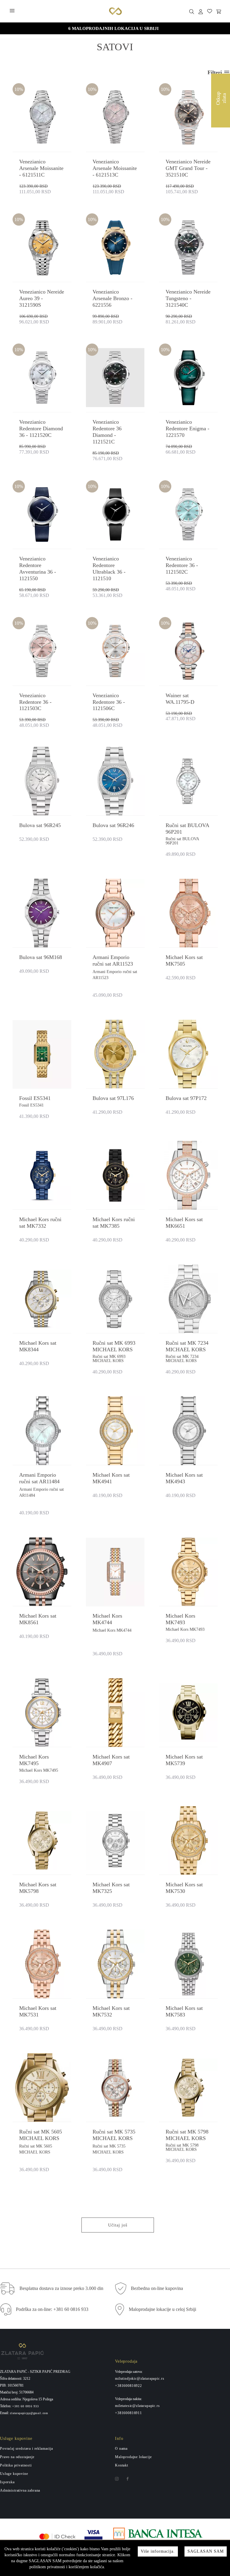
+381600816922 (128, 2386)
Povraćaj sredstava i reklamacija (27, 2449)
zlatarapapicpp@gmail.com (29, 2413)
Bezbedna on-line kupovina (157, 2288)
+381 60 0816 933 (25, 2406)
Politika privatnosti (16, 2465)
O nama (121, 2449)
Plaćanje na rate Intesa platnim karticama (114, 28)
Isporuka (7, 2482)
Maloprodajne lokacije (133, 2457)
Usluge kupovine (14, 2474)
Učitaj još (118, 2225)
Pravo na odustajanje (17, 2457)
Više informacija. (158, 2551)
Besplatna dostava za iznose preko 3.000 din (61, 2288)
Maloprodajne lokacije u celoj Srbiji (162, 2309)
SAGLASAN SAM (206, 2551)
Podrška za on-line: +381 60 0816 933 (52, 2309)
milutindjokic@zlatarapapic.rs (140, 2379)
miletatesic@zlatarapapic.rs (137, 2406)
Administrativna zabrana (20, 2490)
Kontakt (122, 2465)
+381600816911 (128, 2413)
